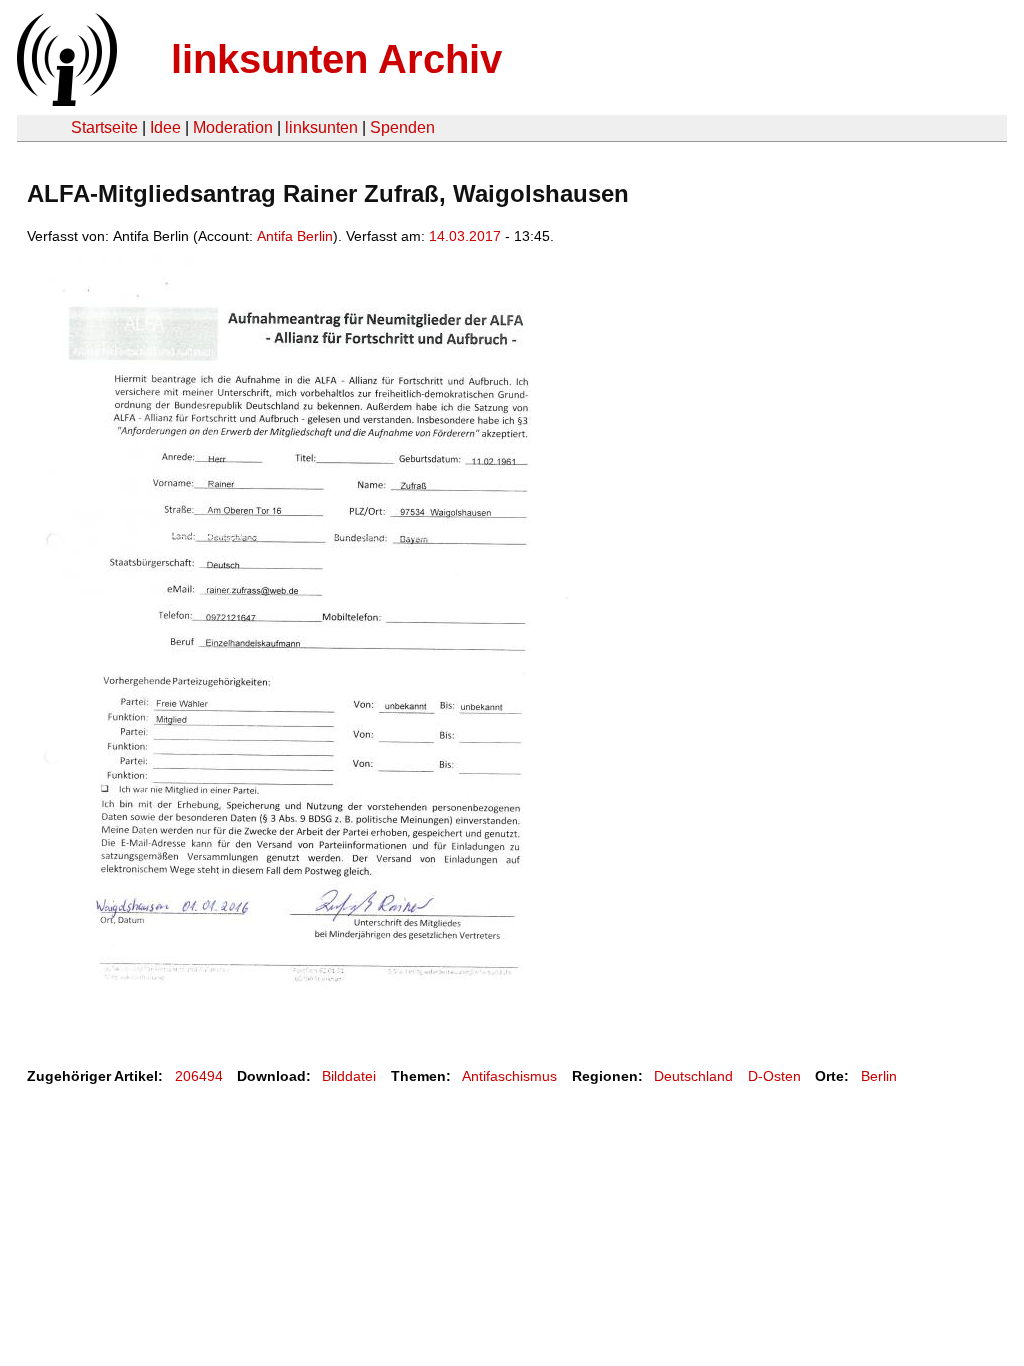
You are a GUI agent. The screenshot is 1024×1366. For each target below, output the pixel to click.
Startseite (104, 127)
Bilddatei (349, 1076)
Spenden (402, 127)
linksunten (321, 127)
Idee (165, 127)
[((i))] (65, 100)
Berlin (879, 1076)
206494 (199, 1076)
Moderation (233, 127)
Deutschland (693, 1076)
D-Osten (774, 1076)
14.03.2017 (465, 236)
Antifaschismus (509, 1076)
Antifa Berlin (295, 236)
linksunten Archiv (336, 59)
